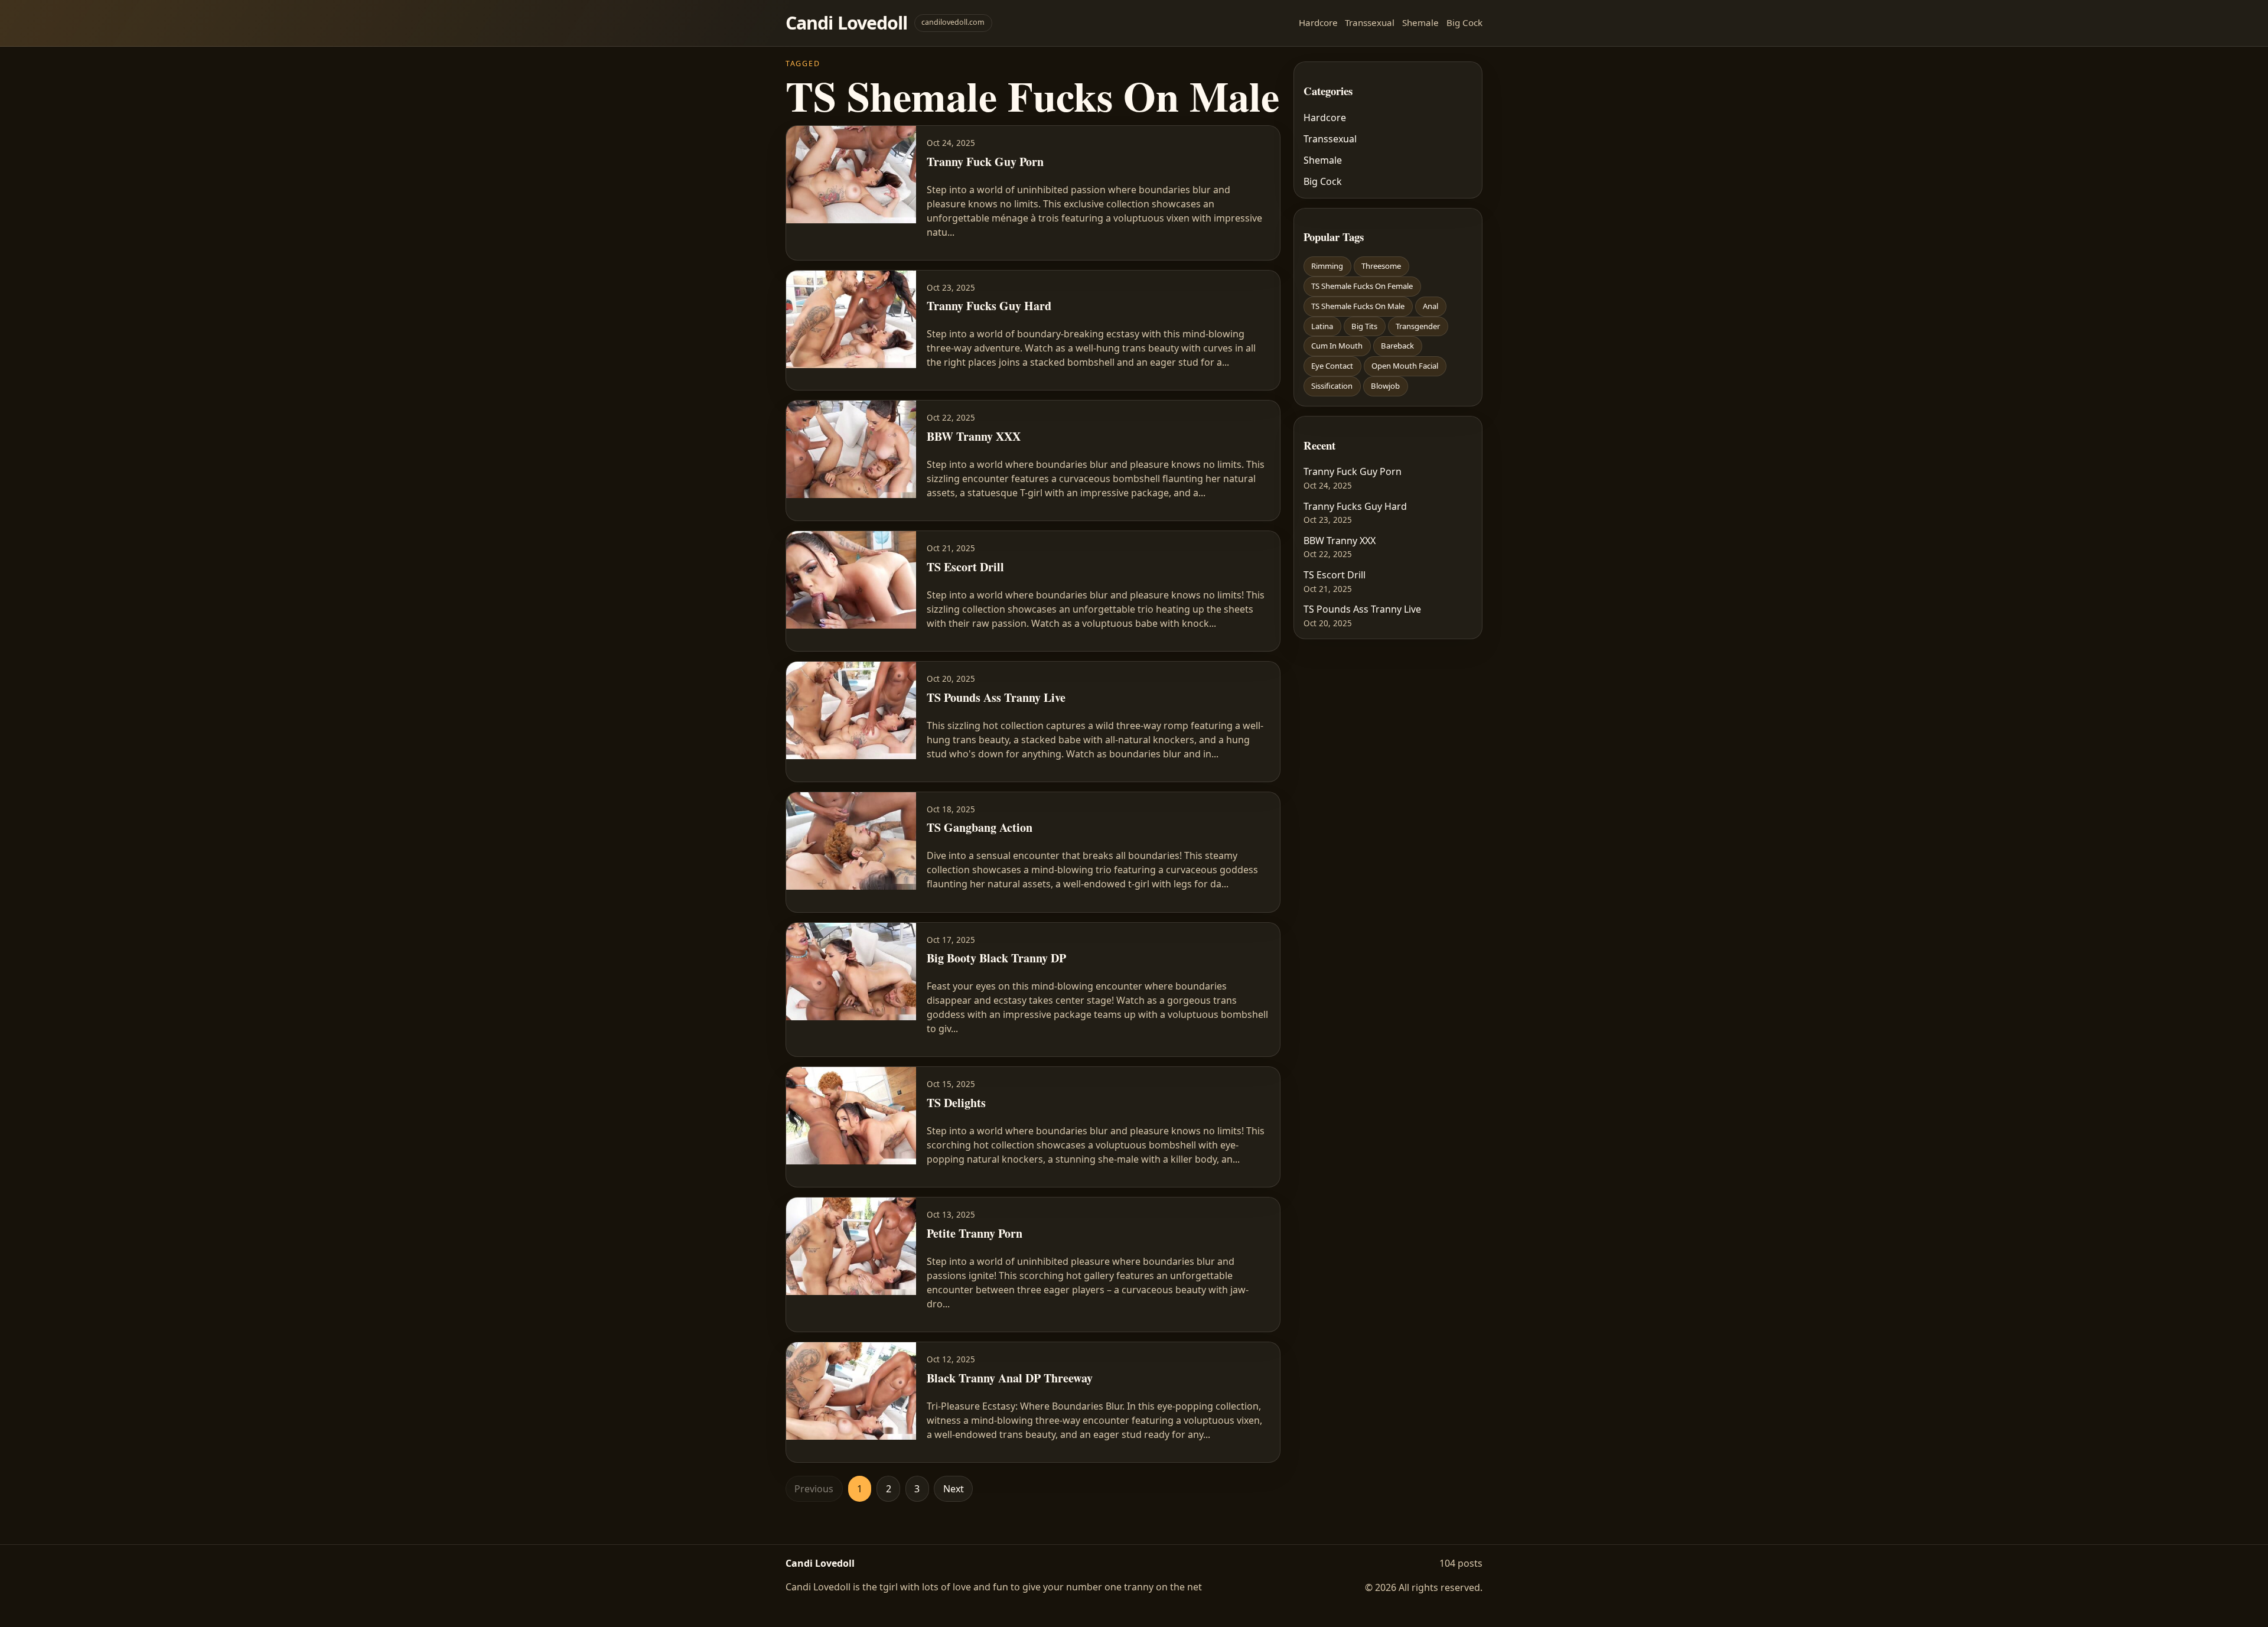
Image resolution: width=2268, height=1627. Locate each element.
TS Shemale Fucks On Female (1362, 286)
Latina (1322, 326)
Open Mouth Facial (1405, 366)
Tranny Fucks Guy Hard (1355, 506)
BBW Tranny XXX (1340, 541)
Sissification (1332, 386)
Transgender (1418, 326)
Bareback (1397, 346)
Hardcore (1318, 22)
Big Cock (1464, 22)
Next (954, 1489)
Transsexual (1370, 22)
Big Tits (1364, 326)
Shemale (1420, 22)
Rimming (1327, 266)
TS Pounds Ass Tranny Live (1362, 609)
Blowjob (1385, 386)
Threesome (1381, 266)
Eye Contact (1332, 366)
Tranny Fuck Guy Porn (1353, 471)
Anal (1430, 306)
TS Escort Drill (1335, 575)
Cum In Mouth (1337, 346)
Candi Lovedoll (846, 23)
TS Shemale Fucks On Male (1358, 306)
